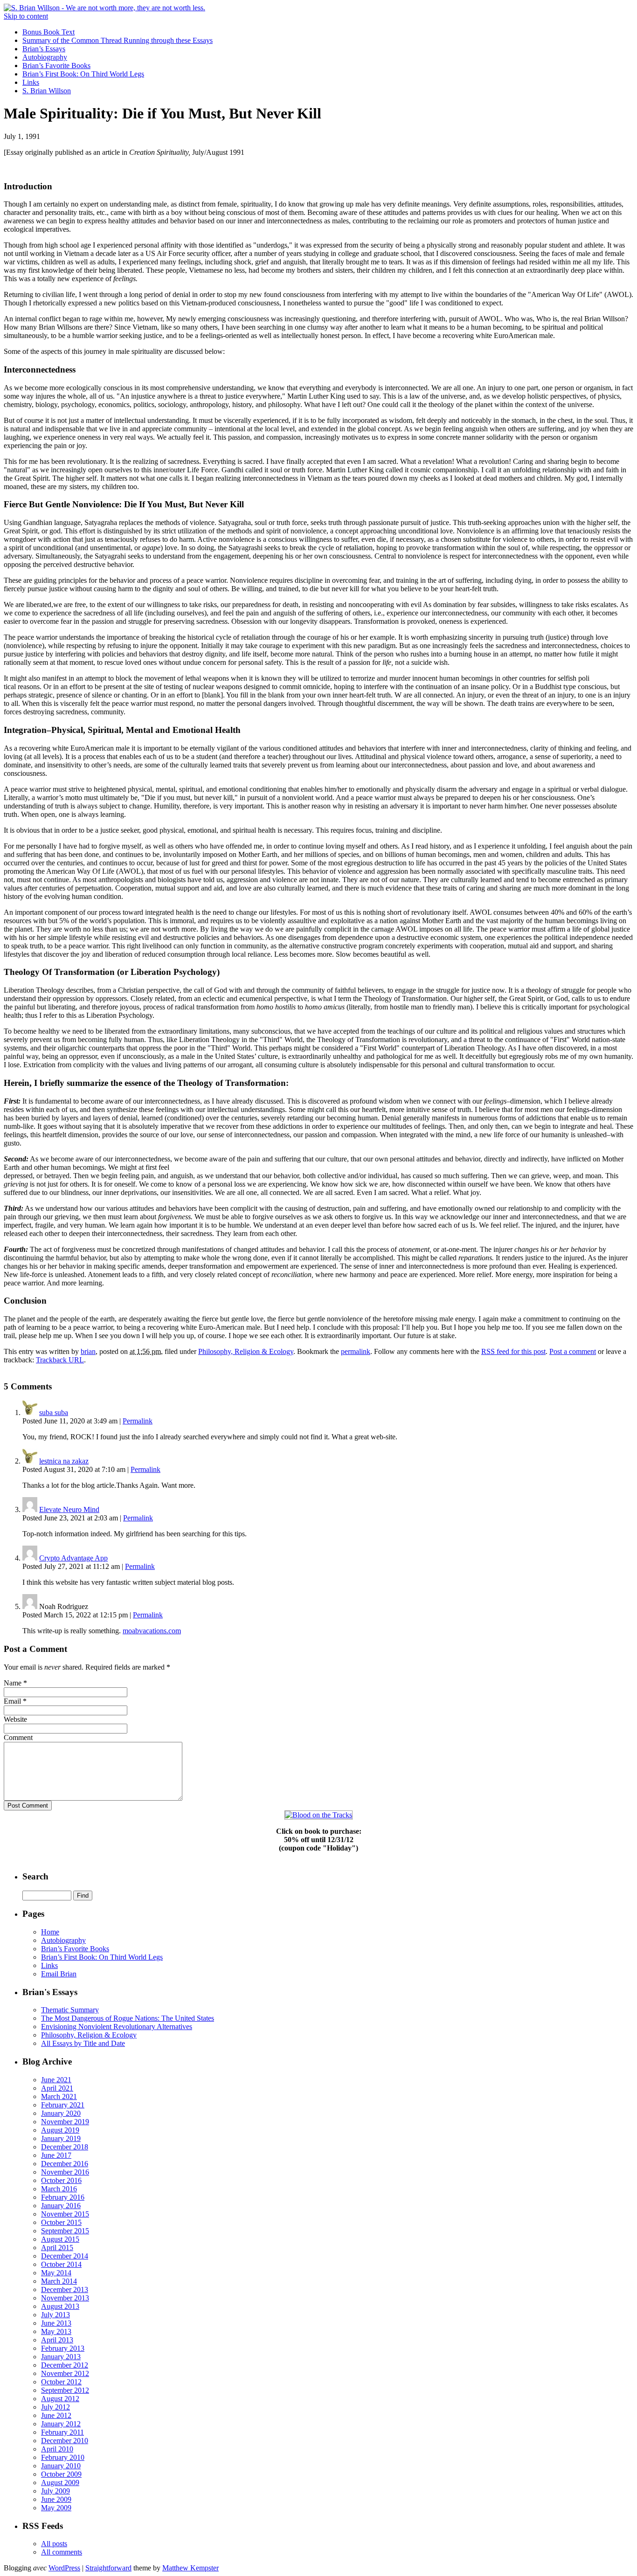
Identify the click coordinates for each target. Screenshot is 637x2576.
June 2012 (56, 2415)
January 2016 (61, 2206)
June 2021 (56, 2080)
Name (13, 1683)
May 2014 (56, 2273)
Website (15, 1719)
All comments (62, 2552)
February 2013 (63, 2348)
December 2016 (65, 2164)
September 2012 (65, 2390)
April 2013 (57, 2340)
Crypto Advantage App (73, 1558)
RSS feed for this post (513, 1351)
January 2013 (61, 2357)
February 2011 (62, 2432)
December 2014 (65, 2256)
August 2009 (60, 2483)
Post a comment (573, 1351)
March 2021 (59, 2096)
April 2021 (57, 2088)
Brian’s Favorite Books (56, 66)
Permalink (138, 1421)
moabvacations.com (152, 1631)
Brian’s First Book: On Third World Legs (83, 74)
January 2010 (61, 2466)
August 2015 (60, 2239)
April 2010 (57, 2449)
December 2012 (65, 2365)
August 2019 (60, 2130)
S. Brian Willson (47, 91)
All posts (54, 2544)
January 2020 (61, 2113)
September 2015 (65, 2231)
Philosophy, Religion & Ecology (246, 1351)
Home (50, 1932)
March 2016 (59, 2189)
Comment (18, 1737)
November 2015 (65, 2214)
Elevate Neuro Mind (69, 1509)
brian (88, 1351)
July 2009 (55, 2491)
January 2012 (61, 2424)
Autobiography (45, 57)
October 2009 (61, 2474)
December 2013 (65, 2289)
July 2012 (55, 2407)
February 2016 (63, 2197)
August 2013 (60, 2306)
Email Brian (59, 1974)
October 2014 (61, 2264)
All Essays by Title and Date (83, 2043)
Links (31, 82)
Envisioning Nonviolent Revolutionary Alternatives (117, 2027)
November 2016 (65, 2172)
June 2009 (56, 2499)
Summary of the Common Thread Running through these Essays (118, 40)
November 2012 (65, 2373)
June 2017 (56, 2155)
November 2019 (65, 2122)
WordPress (64, 2568)
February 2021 (63, 2105)
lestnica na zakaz (64, 1461)
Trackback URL (60, 1360)
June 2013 (56, 2323)
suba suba (54, 1412)
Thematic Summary (70, 2010)
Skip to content (26, 16)
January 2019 (61, 2138)
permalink (356, 1351)
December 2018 (65, 2147)
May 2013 (56, 2331)
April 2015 (57, 2248)
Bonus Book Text (48, 32)
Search (35, 1876)
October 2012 (61, 2382)
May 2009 (56, 2508)
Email (12, 1701)
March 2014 (59, 2281)
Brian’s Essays (44, 49)
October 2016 (61, 2180)
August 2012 (60, 2399)
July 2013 (55, 2315)
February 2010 (63, 2457)
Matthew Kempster (190, 2568)
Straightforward (108, 2568)
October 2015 (61, 2222)
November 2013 (65, 2298)
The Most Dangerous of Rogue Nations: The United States (128, 2018)
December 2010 (65, 2441)
